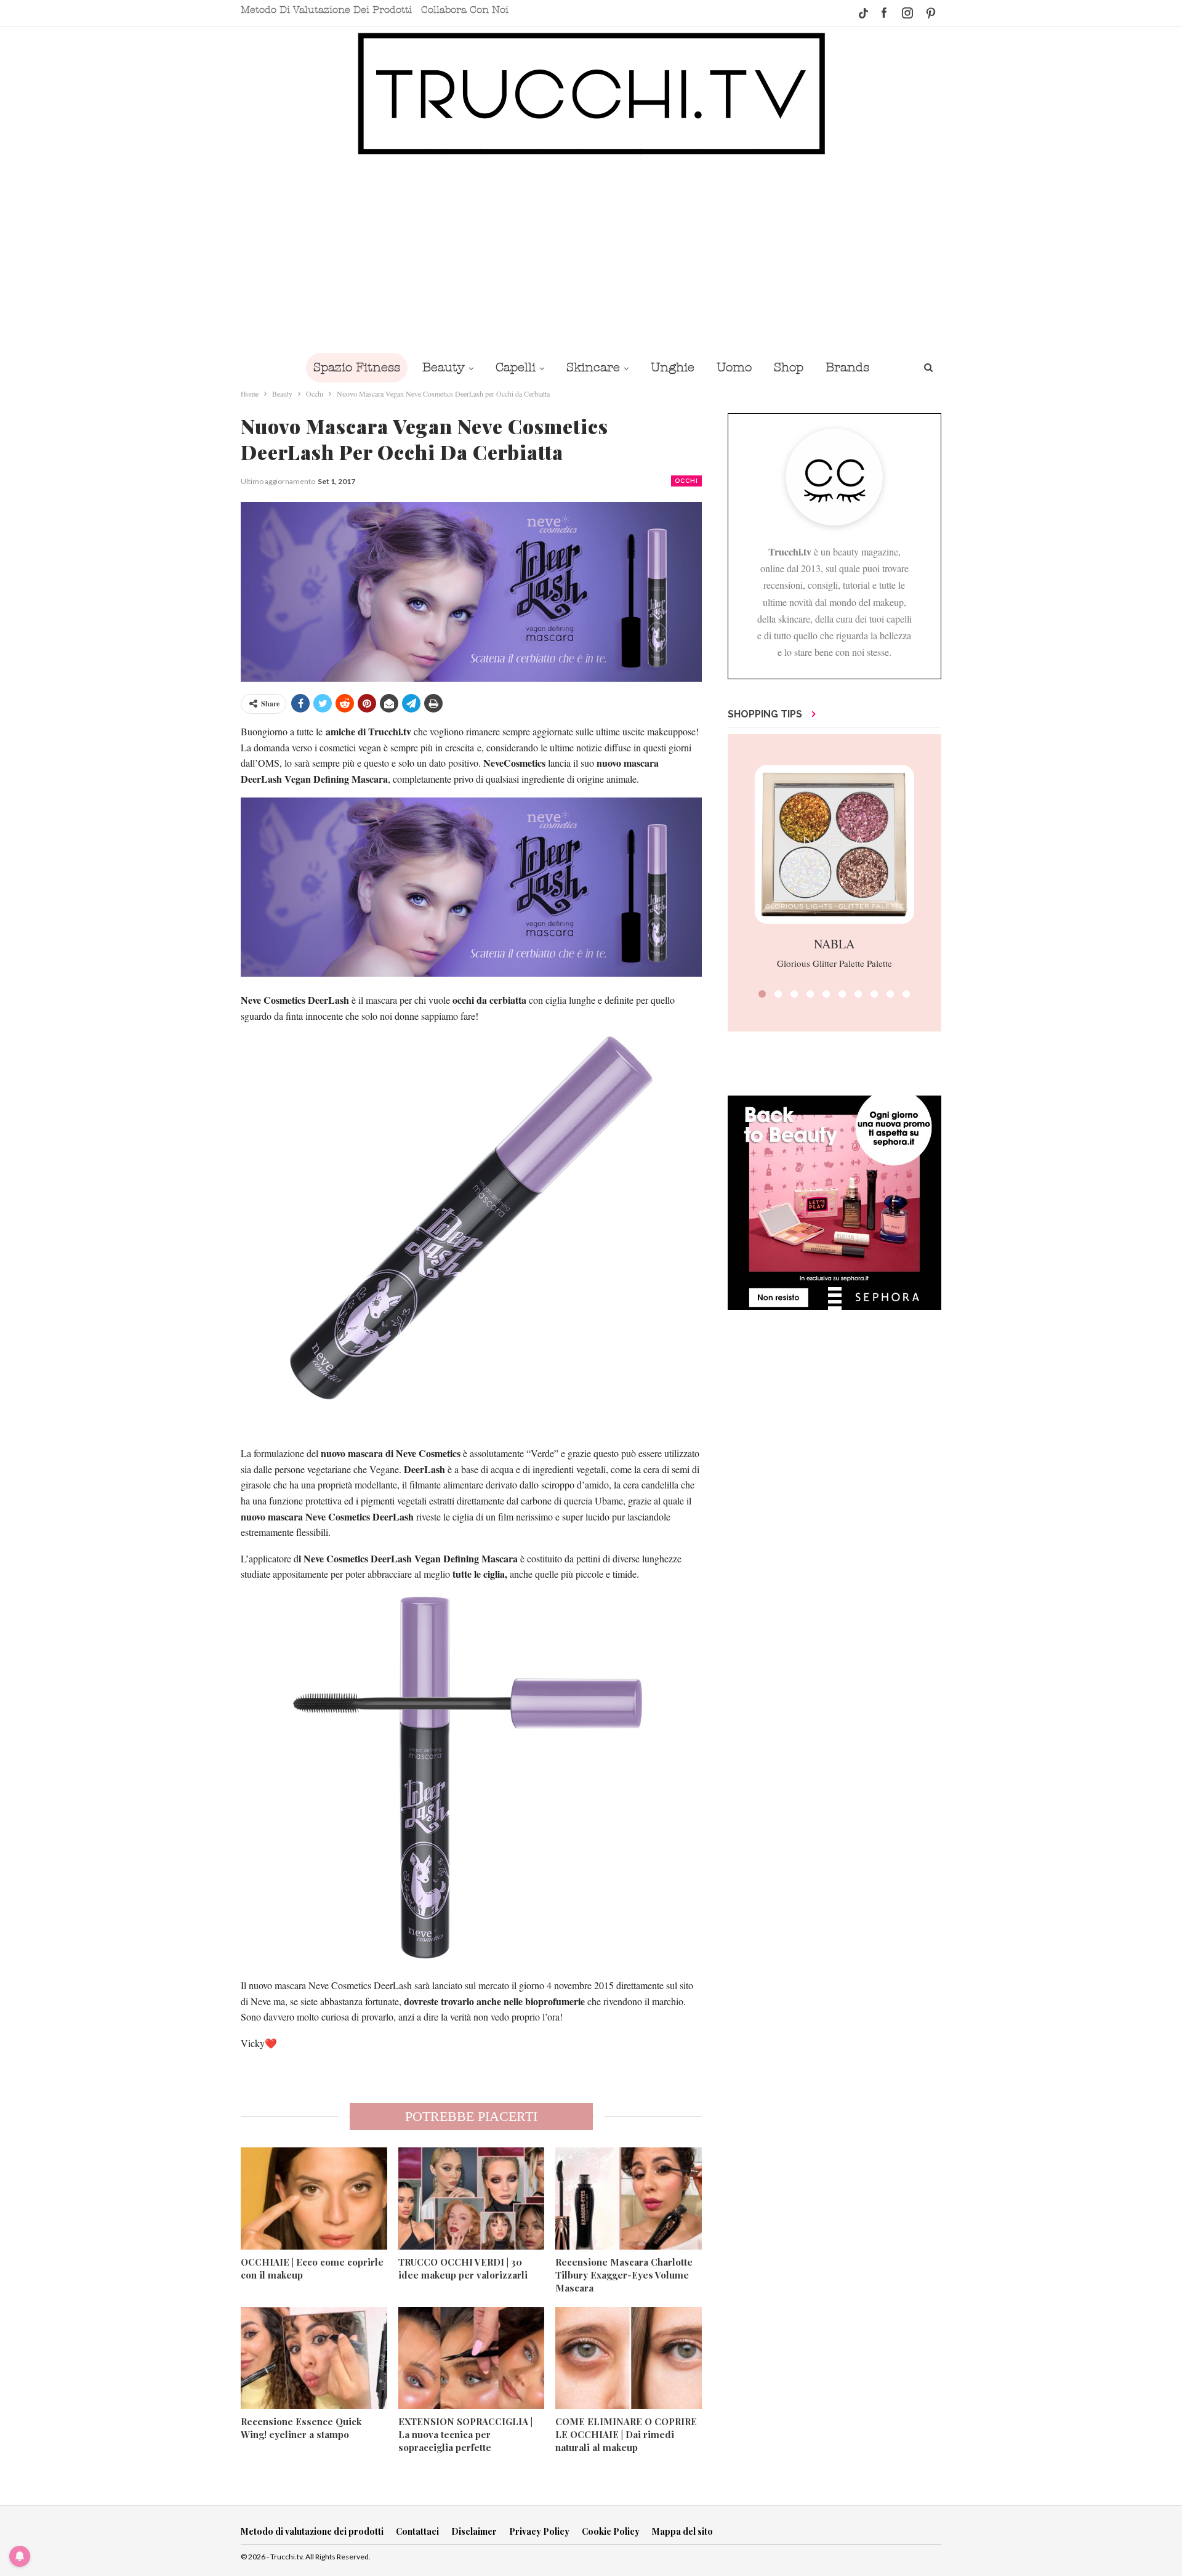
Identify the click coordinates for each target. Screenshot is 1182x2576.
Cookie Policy (611, 2531)
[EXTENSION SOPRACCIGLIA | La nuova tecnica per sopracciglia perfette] (472, 2358)
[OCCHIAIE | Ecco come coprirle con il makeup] (314, 2198)
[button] (762, 994)
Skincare (593, 367)
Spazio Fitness (357, 367)
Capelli (516, 367)
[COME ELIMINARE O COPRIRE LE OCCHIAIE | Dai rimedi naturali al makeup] (629, 2358)
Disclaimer (474, 2531)
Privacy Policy (539, 2531)
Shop (789, 367)
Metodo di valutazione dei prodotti (326, 10)
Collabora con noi (465, 10)
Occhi (686, 481)
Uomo (734, 367)
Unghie (673, 367)
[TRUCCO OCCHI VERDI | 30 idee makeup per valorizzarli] (472, 2198)
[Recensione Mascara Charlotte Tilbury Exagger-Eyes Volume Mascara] (629, 2198)
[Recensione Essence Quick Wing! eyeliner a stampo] (314, 2358)
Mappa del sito (682, 2531)
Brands (847, 367)
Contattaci (417, 2531)
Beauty (444, 367)
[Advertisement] (591, 254)
